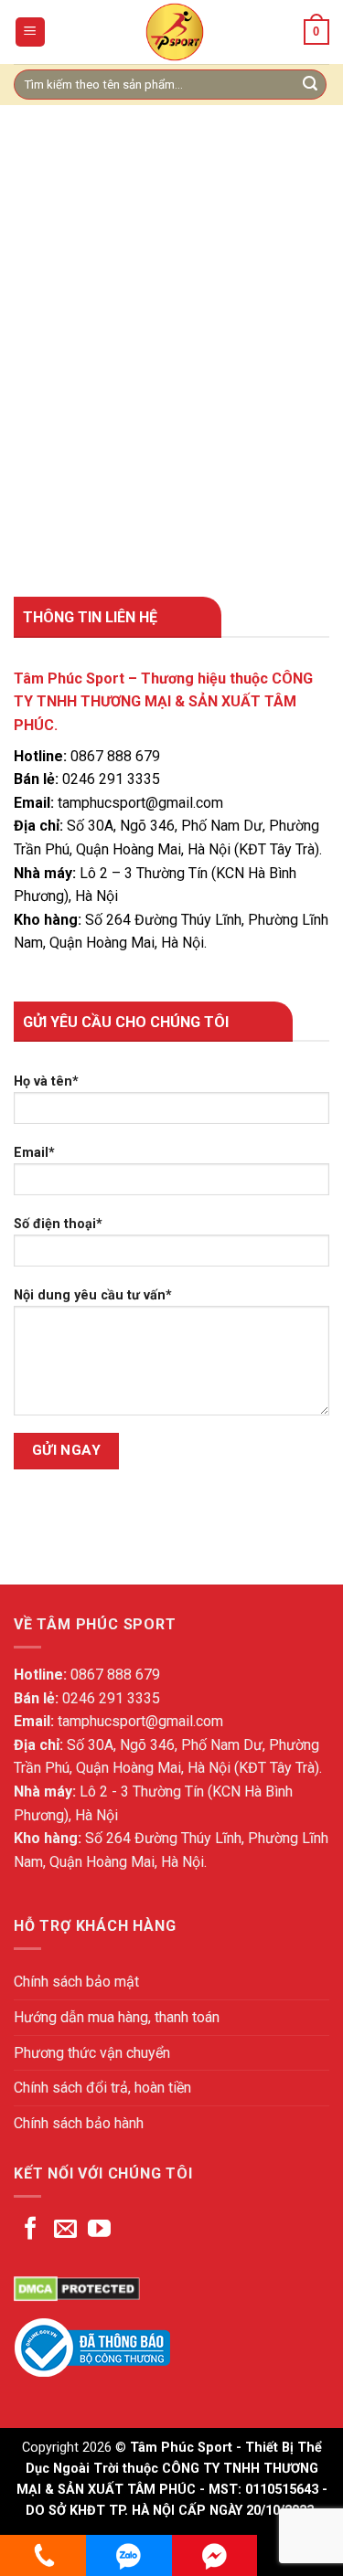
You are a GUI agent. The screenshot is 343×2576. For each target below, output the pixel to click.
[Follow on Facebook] (31, 2230)
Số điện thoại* (58, 1224)
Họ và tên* (46, 1081)
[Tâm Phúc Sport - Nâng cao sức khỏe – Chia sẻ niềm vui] (175, 32)
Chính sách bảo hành (79, 2123)
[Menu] (31, 32)
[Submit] (310, 85)
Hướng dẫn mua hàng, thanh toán (117, 2017)
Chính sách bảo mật (76, 1982)
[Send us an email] (65, 2230)
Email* (34, 1153)
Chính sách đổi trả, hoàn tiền (102, 2088)
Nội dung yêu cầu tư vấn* (93, 1295)
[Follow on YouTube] (99, 2230)
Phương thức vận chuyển (92, 2053)
